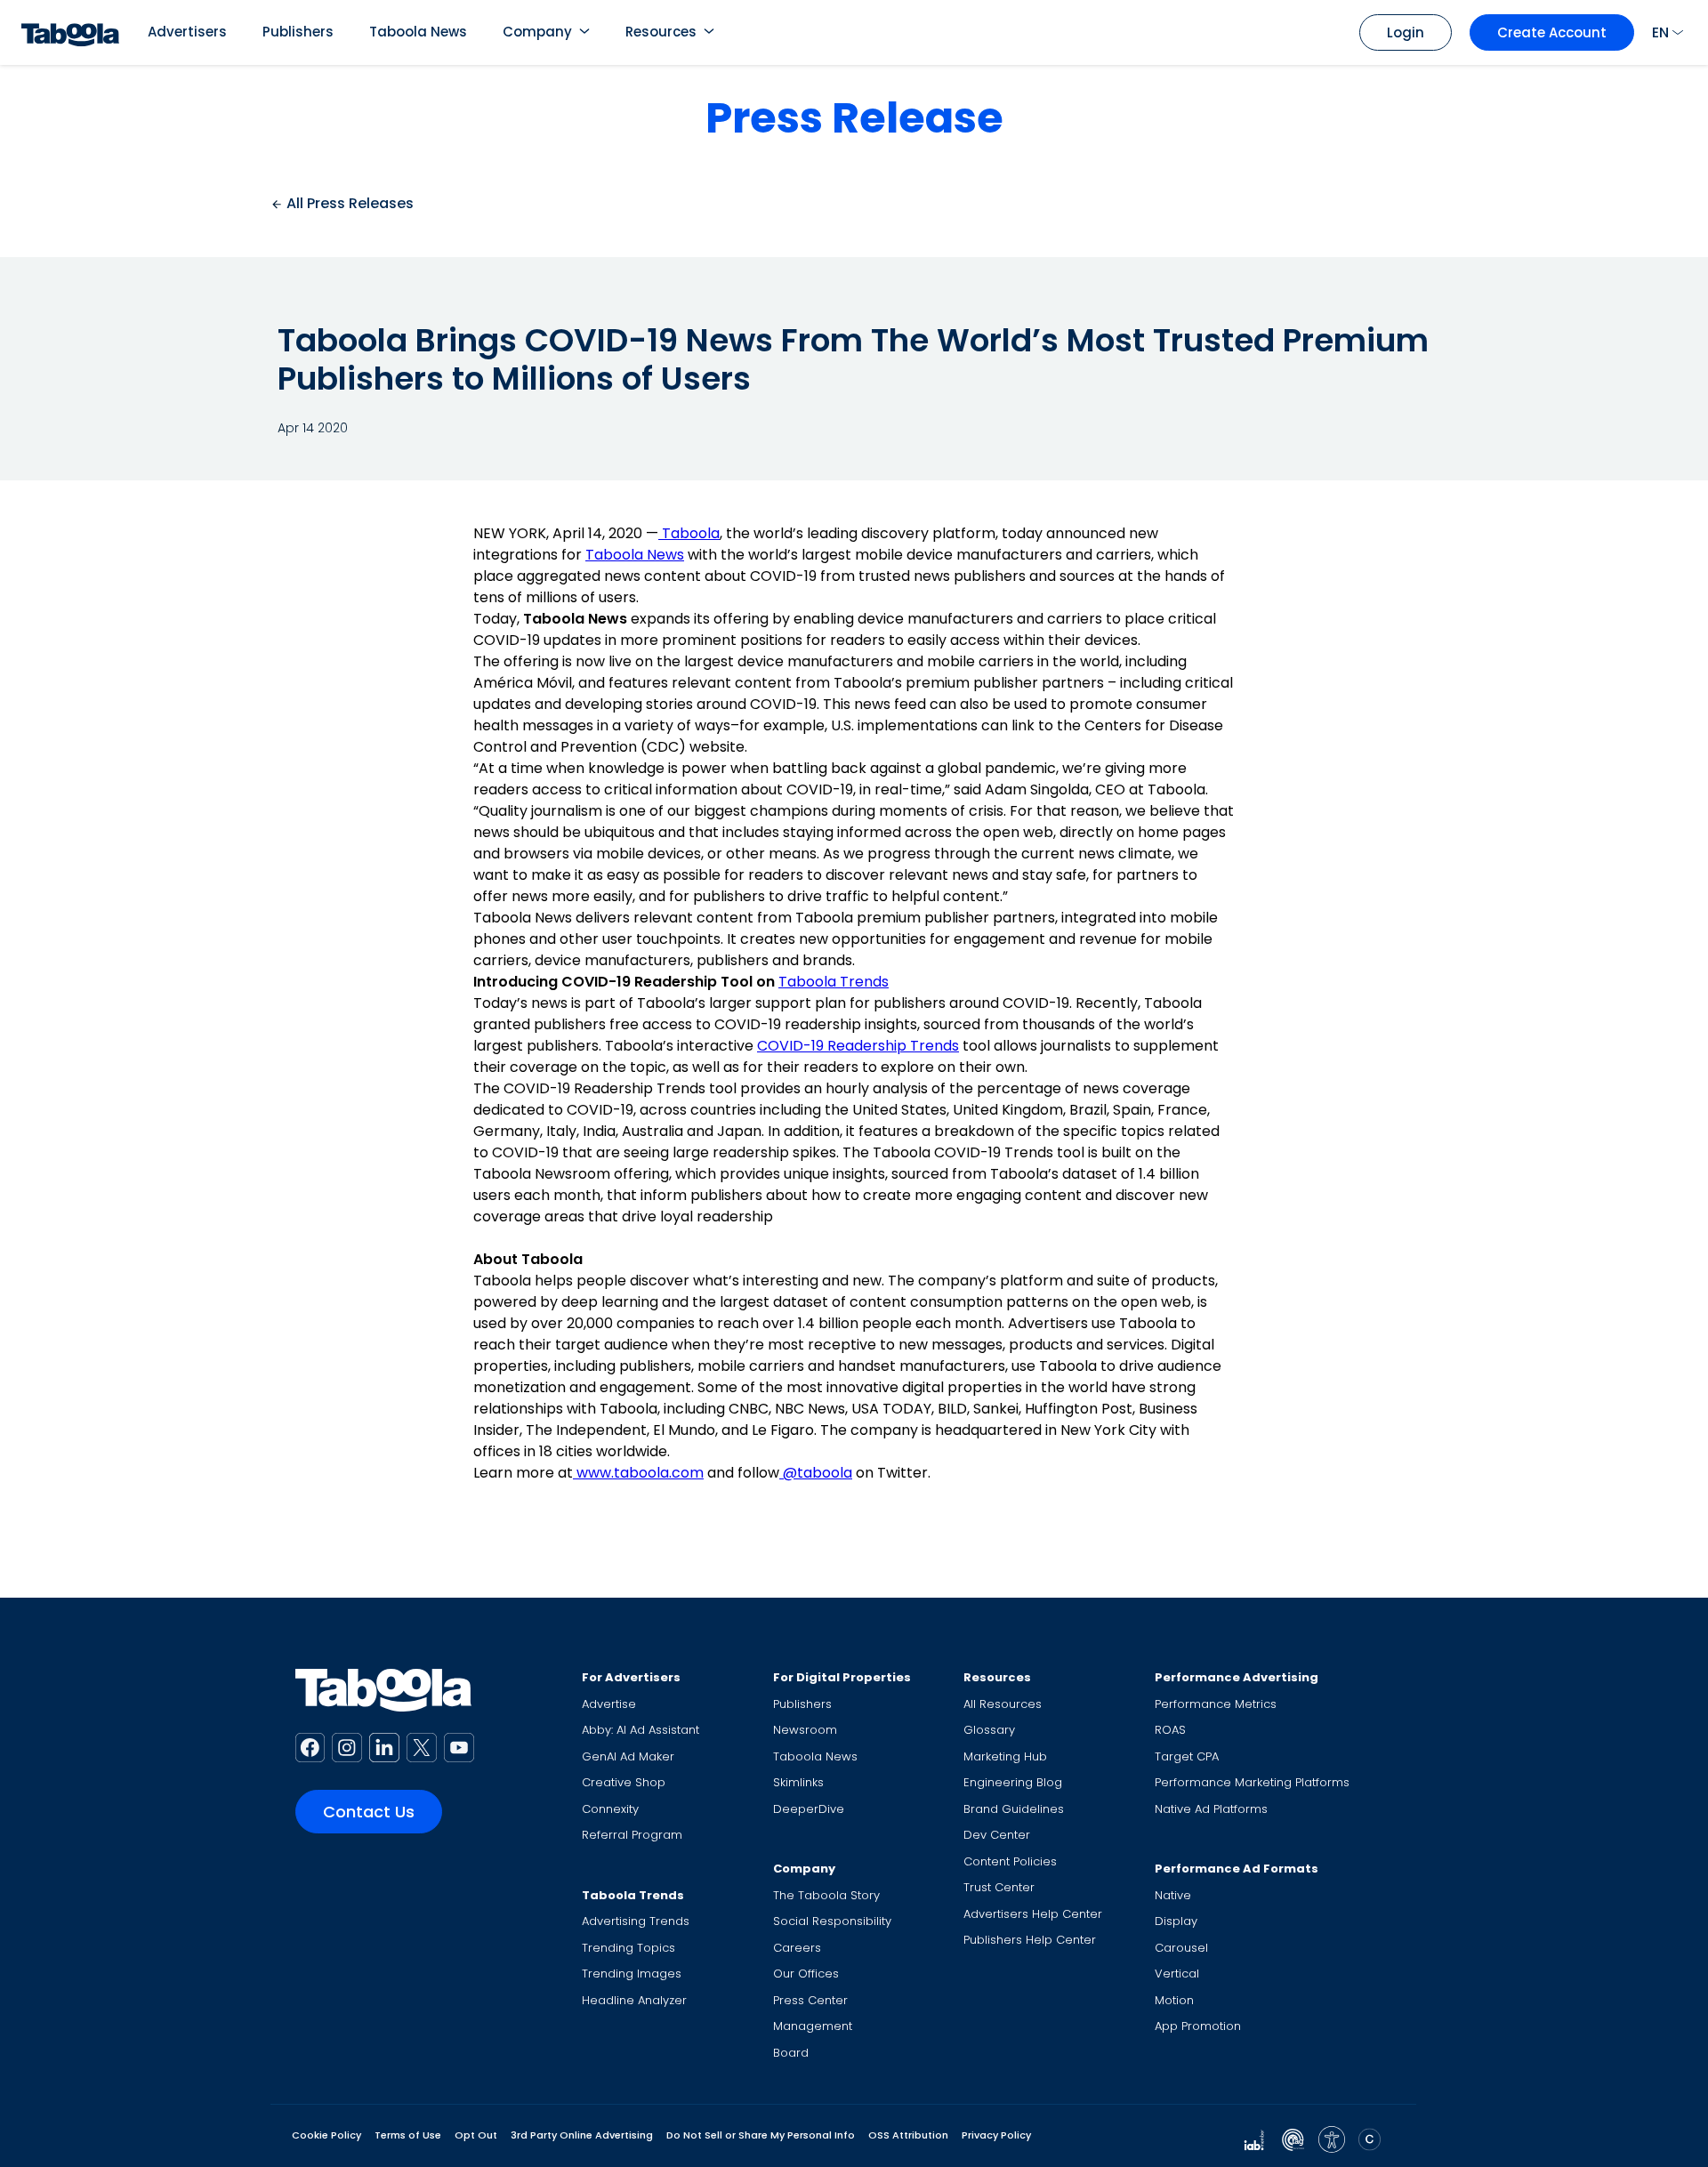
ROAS (1170, 1730)
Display (1176, 1921)
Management (813, 2026)
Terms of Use (408, 2135)
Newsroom (805, 1730)
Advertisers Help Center (1033, 1914)
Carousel (1181, 1948)
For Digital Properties (842, 1677)
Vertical (1177, 1974)
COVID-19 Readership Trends (858, 1046)
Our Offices (806, 1974)
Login (1406, 32)
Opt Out (476, 2135)
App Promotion (1198, 2026)
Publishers (298, 32)
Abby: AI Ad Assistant (640, 1730)
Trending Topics (628, 1948)
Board (791, 2053)
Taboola (691, 533)
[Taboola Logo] (70, 32)
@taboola (818, 1473)
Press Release (854, 118)
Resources (661, 32)
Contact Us (369, 1812)
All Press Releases (348, 203)
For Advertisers (631, 1677)
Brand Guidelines (1014, 1809)
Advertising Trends (636, 1921)
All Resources (1003, 1704)
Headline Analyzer (634, 2000)
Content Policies (1010, 1861)
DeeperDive (809, 1809)
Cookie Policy (326, 2135)
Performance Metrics (1216, 1704)
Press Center (810, 2000)
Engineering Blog (1013, 1782)
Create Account (1552, 32)
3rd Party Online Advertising (582, 2135)
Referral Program (632, 1835)
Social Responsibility (832, 1921)
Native (1173, 1895)
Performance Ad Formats (1237, 1869)
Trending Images (632, 1974)
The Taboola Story (826, 1895)
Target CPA (1187, 1756)
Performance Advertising (1237, 1677)
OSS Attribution (908, 2135)
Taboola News (418, 32)
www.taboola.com (638, 1473)
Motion (1174, 2000)
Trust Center (999, 1887)
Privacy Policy (996, 2135)
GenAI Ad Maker (628, 1756)
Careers (797, 1948)
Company (537, 32)
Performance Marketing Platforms (1252, 1782)
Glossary (989, 1730)
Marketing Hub (1005, 1756)
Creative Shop (624, 1782)
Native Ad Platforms (1211, 1809)
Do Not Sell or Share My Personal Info (761, 2135)
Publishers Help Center (1030, 1940)
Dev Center (997, 1835)
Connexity (610, 1809)
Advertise (609, 1704)
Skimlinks (798, 1782)
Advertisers (187, 32)
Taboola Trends (834, 982)
